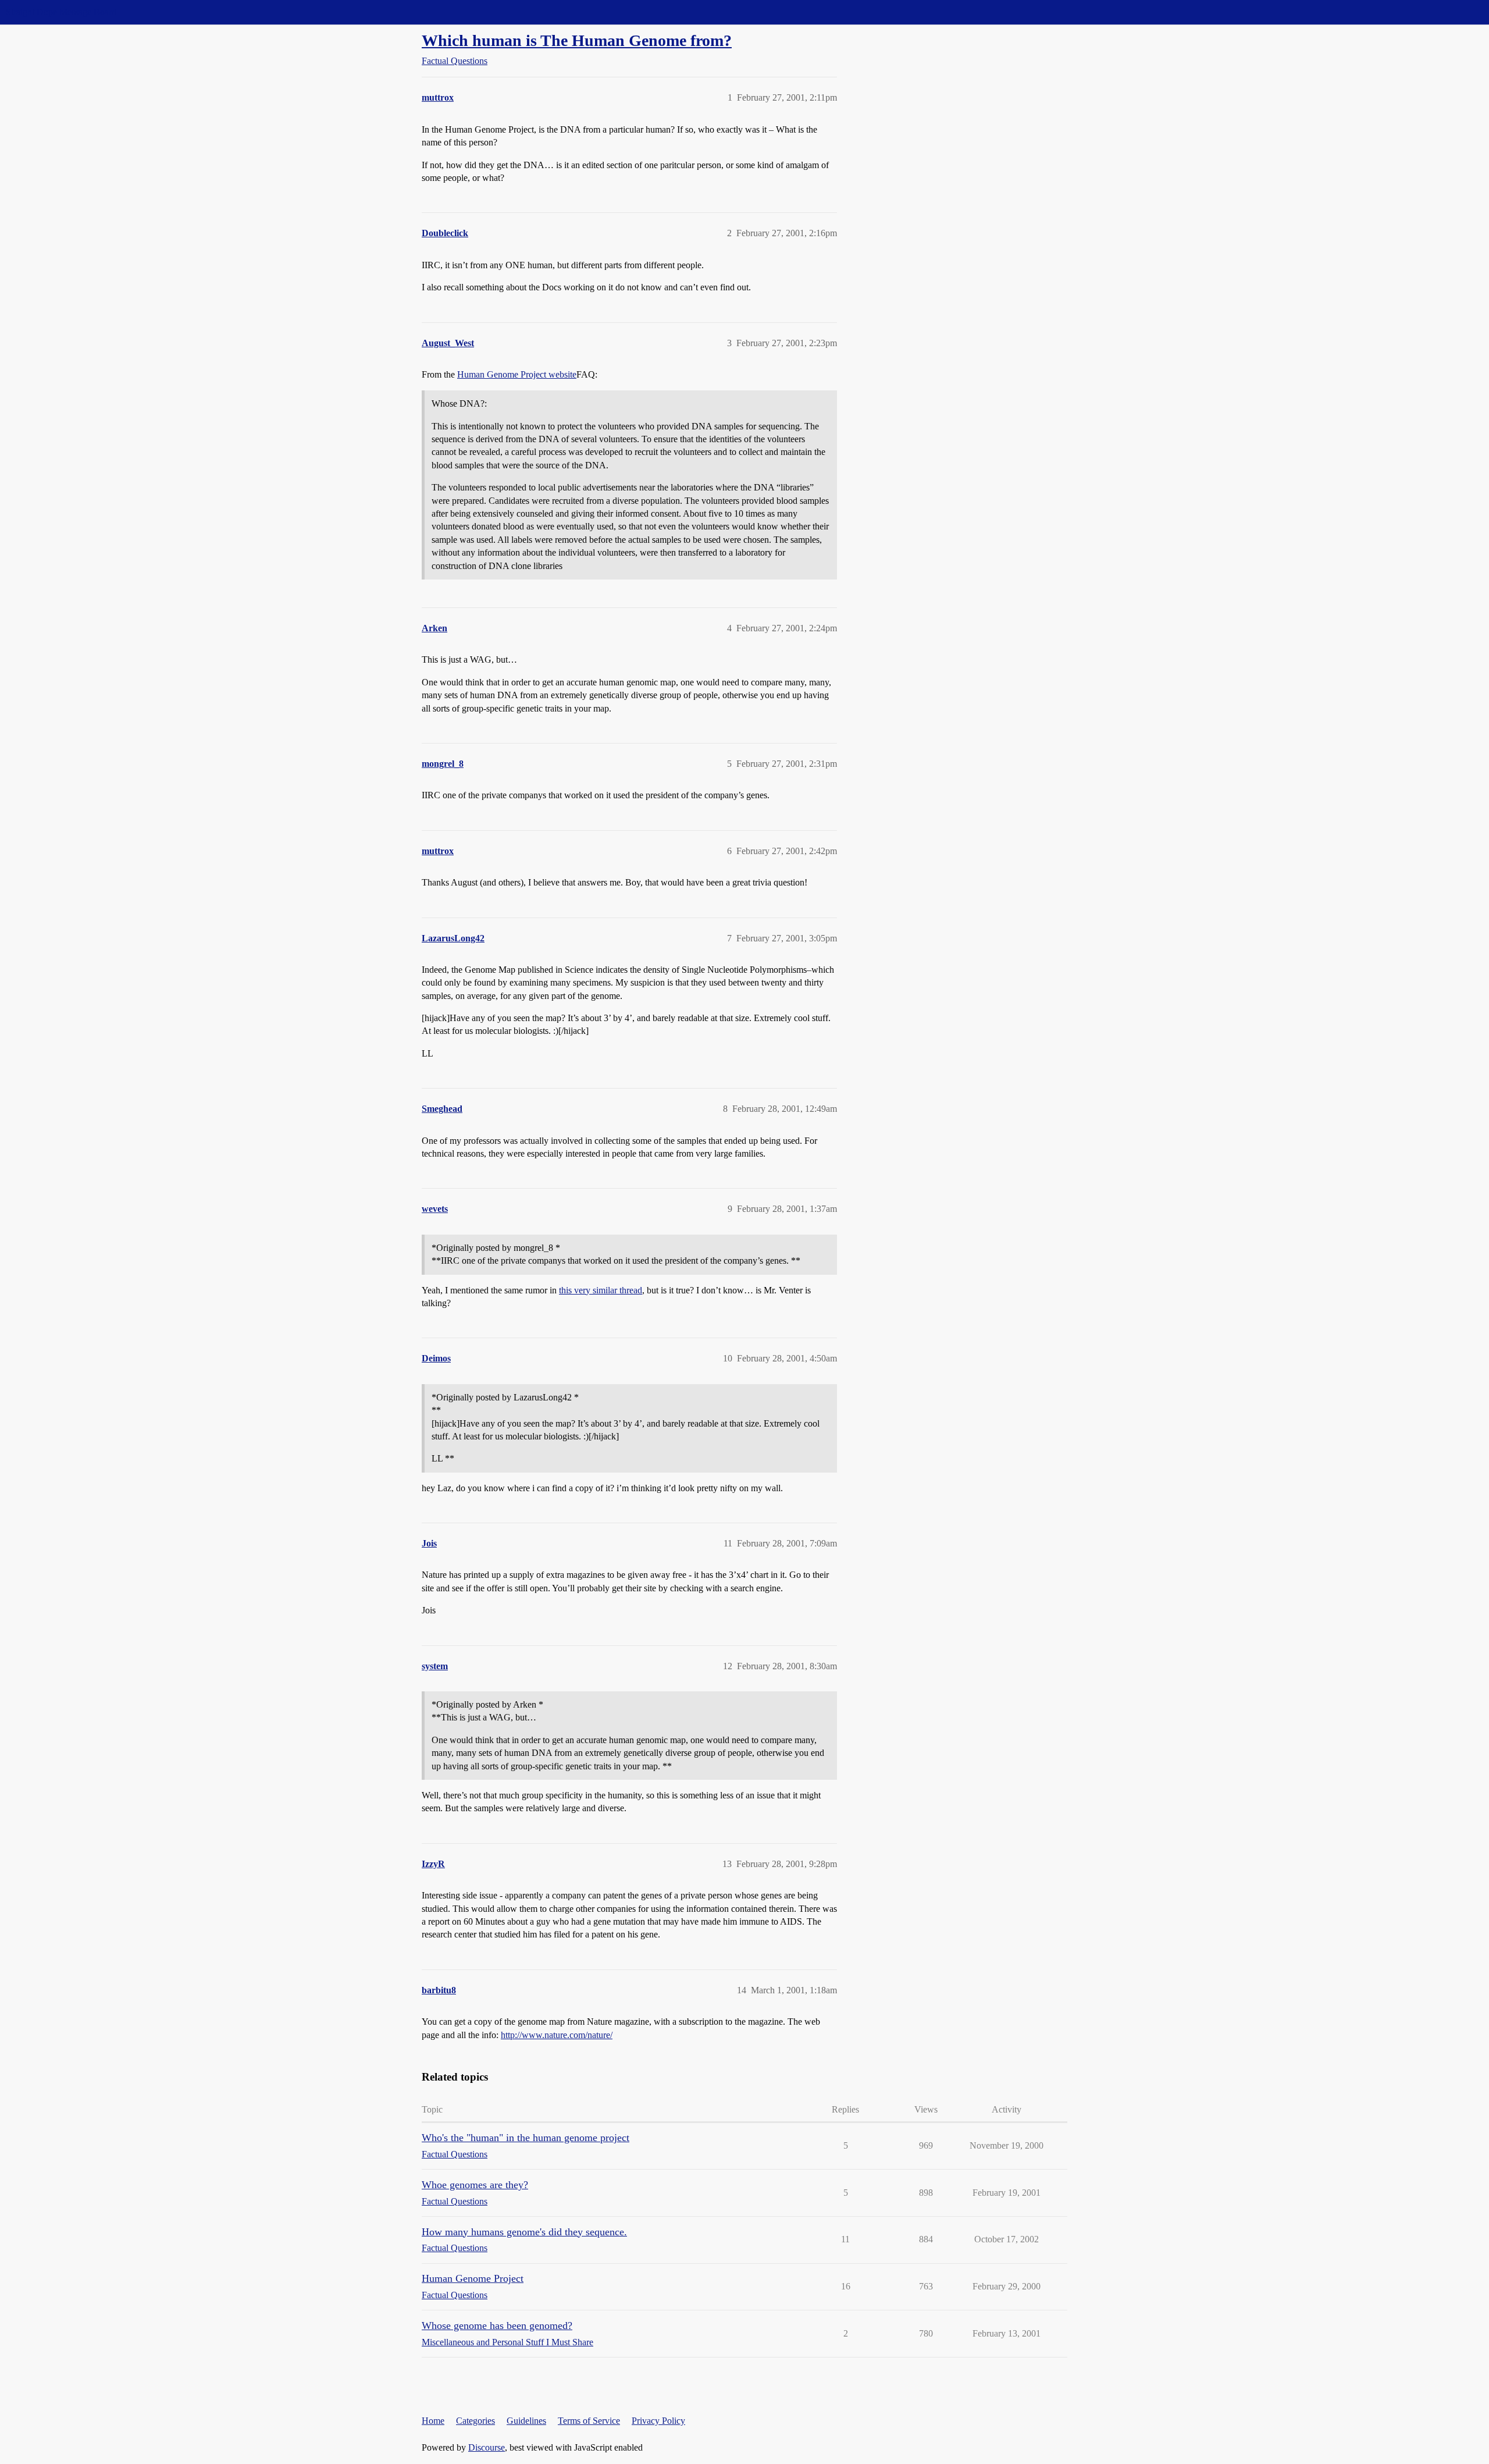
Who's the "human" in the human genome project (526, 2138)
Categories (475, 2421)
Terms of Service (589, 2421)
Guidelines (526, 2421)
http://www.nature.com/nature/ (557, 2035)
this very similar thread (601, 1290)
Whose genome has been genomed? (497, 2326)
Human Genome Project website (517, 374)
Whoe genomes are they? (475, 2185)
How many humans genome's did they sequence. (524, 2232)
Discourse (487, 2447)
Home (433, 2421)
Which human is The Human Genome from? (577, 40)
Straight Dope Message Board (61, 12)
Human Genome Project (473, 2278)
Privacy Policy (658, 2421)
